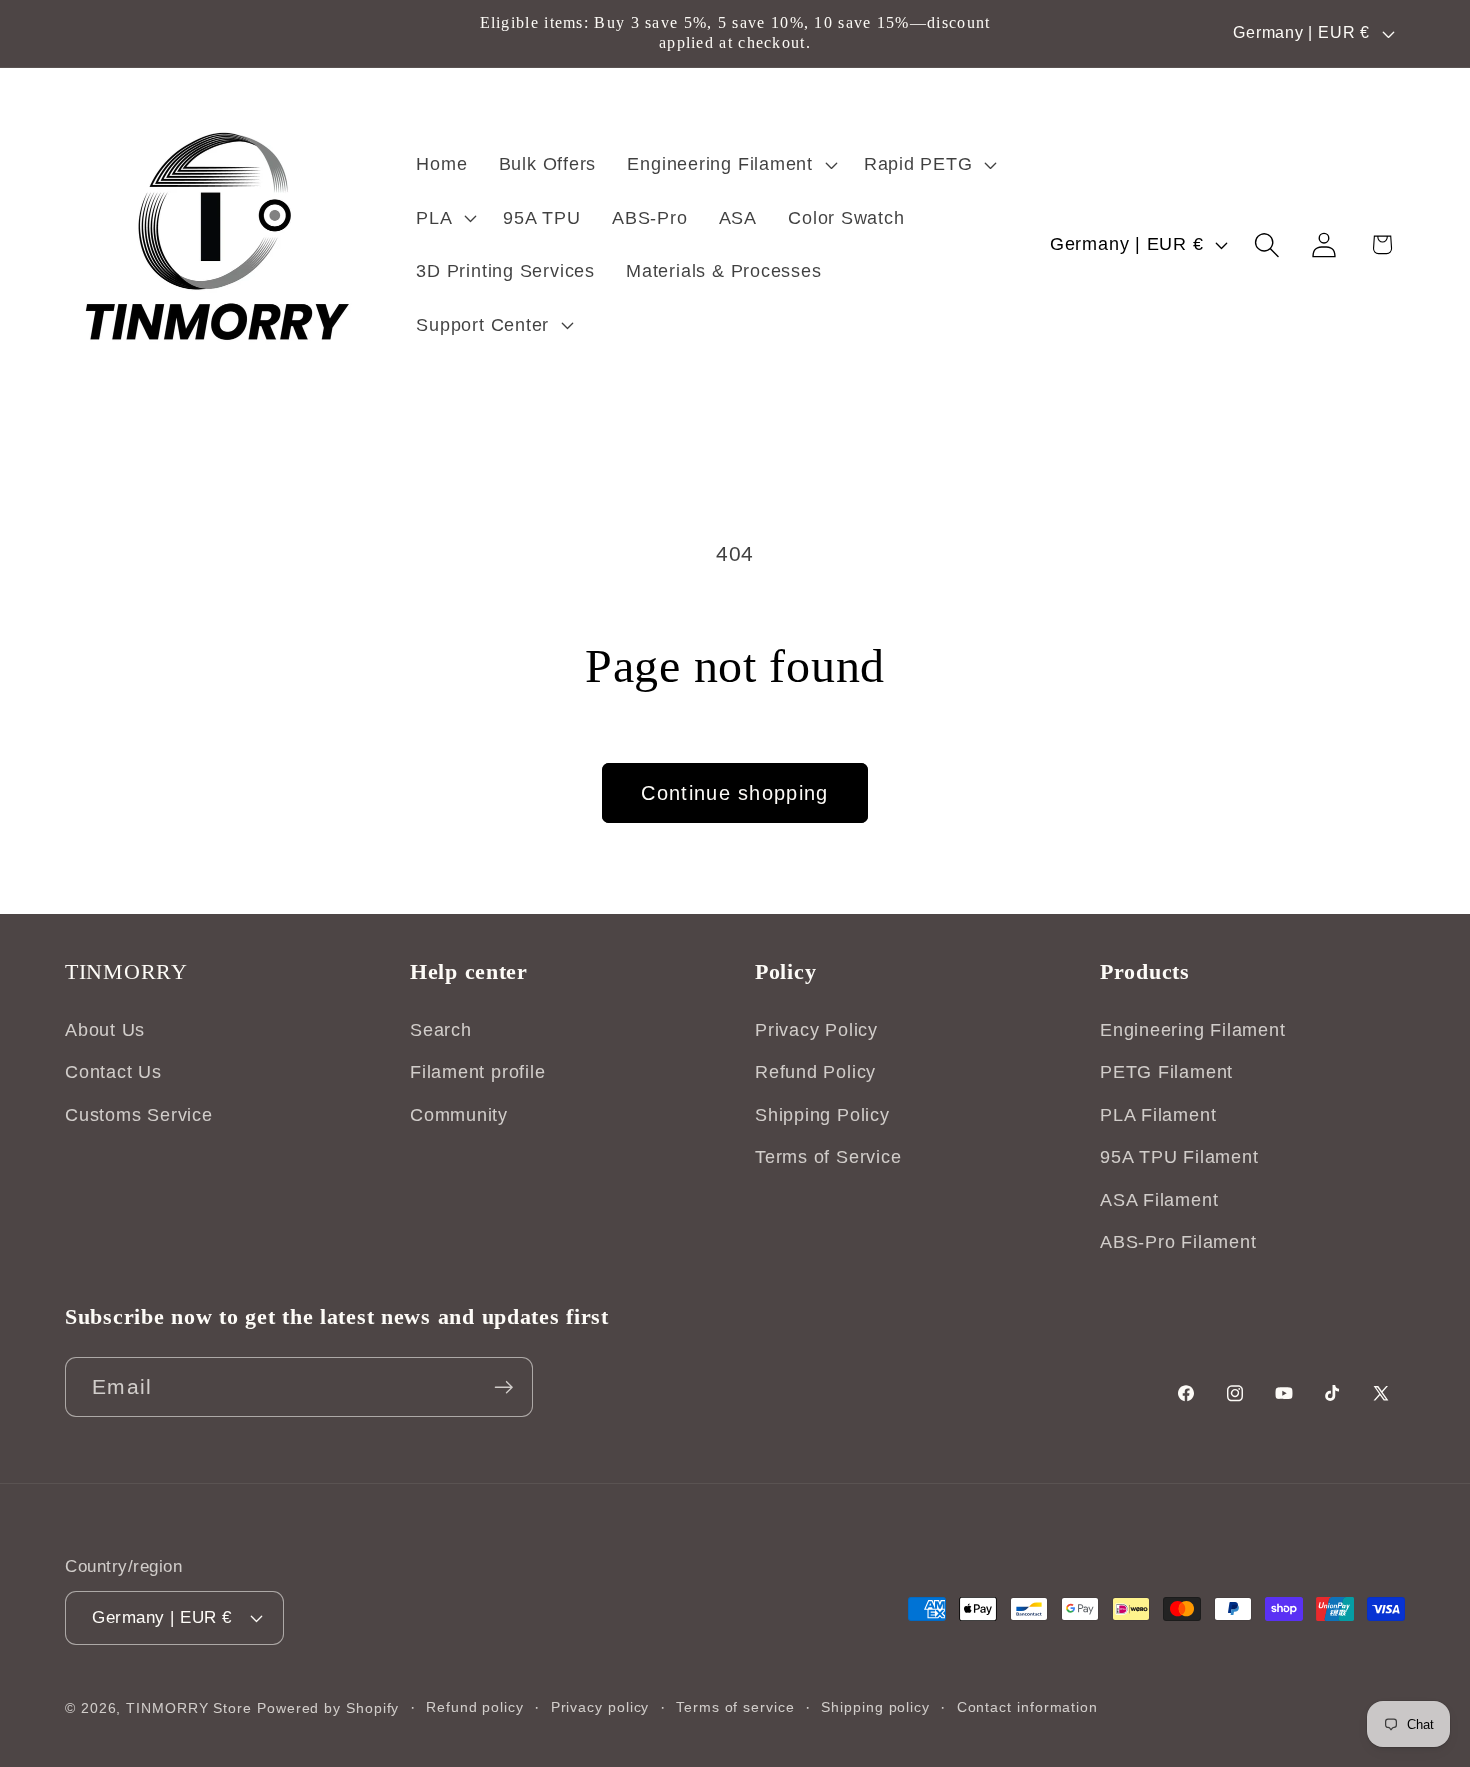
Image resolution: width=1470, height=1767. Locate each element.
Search (441, 1030)
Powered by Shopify (328, 1707)
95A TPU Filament (1179, 1158)
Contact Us (113, 1073)
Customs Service (139, 1115)
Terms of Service (828, 1158)
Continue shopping (734, 793)
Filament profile (477, 1073)
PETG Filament (1166, 1073)
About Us (105, 1030)
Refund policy (475, 1706)
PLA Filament (1158, 1115)
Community (459, 1115)
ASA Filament (1159, 1200)
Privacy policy (600, 1706)
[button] (730, 164)
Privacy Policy (816, 1030)
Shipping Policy (822, 1115)
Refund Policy (815, 1073)
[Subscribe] (503, 1387)
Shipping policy (875, 1706)
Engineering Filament (1193, 1030)
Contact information (1027, 1706)
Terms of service (735, 1706)
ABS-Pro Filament (1178, 1242)
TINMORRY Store (189, 1707)
